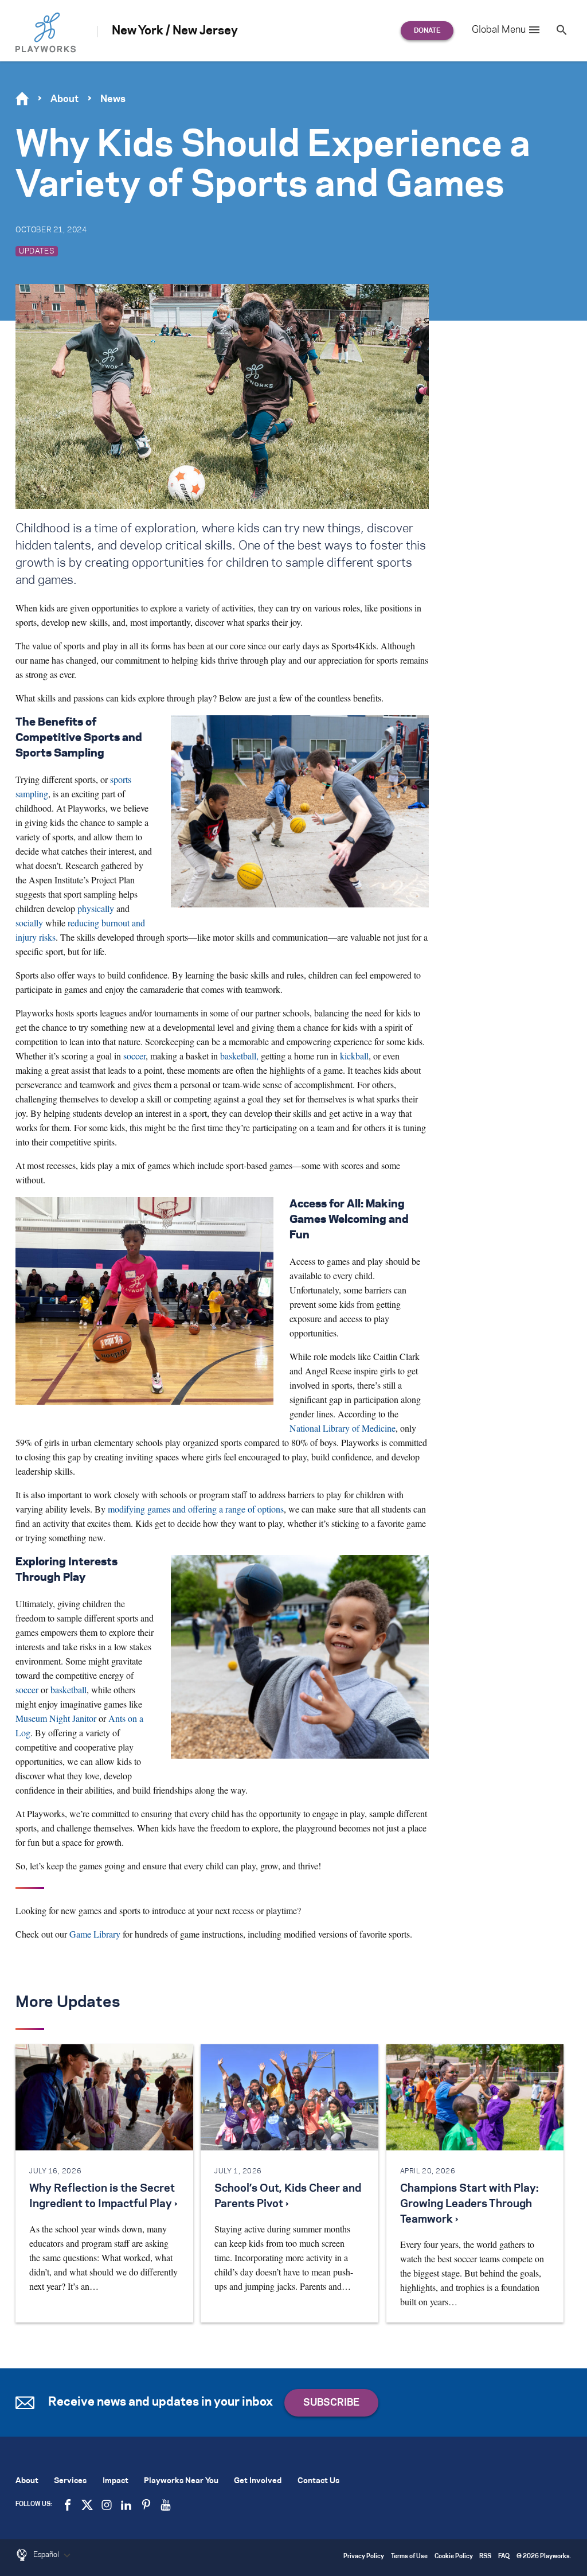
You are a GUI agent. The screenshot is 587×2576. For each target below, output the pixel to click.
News (113, 99)
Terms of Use (409, 2557)
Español (47, 2555)
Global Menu (499, 30)
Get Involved (258, 2481)
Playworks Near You (181, 2481)
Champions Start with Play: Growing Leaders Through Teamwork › (469, 2204)
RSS (485, 2557)
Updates (37, 251)
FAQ (504, 2557)
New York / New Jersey (175, 31)
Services (70, 2481)
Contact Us (318, 2481)
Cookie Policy (454, 2557)
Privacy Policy (364, 2557)
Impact (116, 2481)
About (64, 99)
